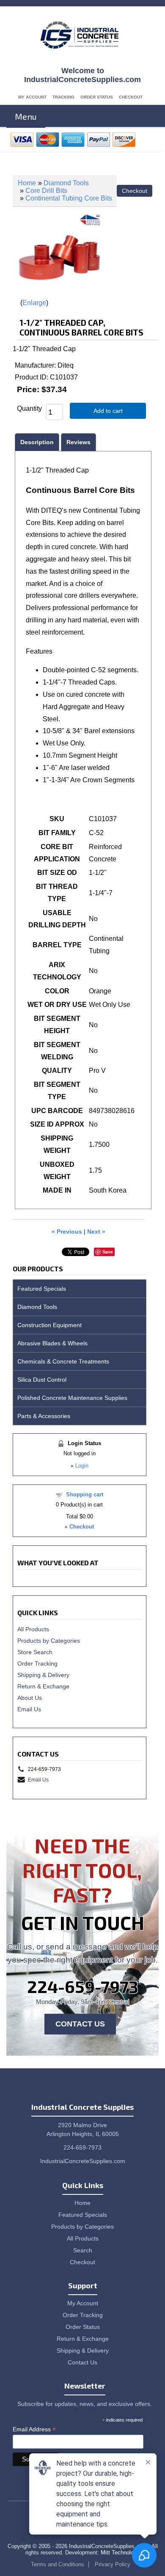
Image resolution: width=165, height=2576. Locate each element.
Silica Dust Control (42, 1380)
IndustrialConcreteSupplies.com (83, 2161)
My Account (32, 97)
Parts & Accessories (44, 1416)
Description (37, 442)
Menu (26, 116)
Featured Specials (42, 1289)
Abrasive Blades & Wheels (52, 1343)
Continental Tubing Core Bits (69, 198)
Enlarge (34, 303)
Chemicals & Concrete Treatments (63, 1361)
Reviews (78, 442)
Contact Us (80, 2024)
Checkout (131, 97)
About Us (30, 1698)
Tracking (63, 97)
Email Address (34, 2429)
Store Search (35, 1652)
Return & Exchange (43, 1686)
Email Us (29, 1709)
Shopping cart (85, 1494)
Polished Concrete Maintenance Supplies (72, 1398)
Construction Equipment (49, 1325)
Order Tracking (37, 1663)
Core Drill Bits (46, 191)
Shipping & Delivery (43, 1675)
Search (83, 2250)
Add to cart (108, 411)
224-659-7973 (83, 1986)
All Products (33, 1629)
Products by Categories (49, 1641)
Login (82, 1466)
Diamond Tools (66, 183)
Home (27, 183)
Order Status (97, 97)
